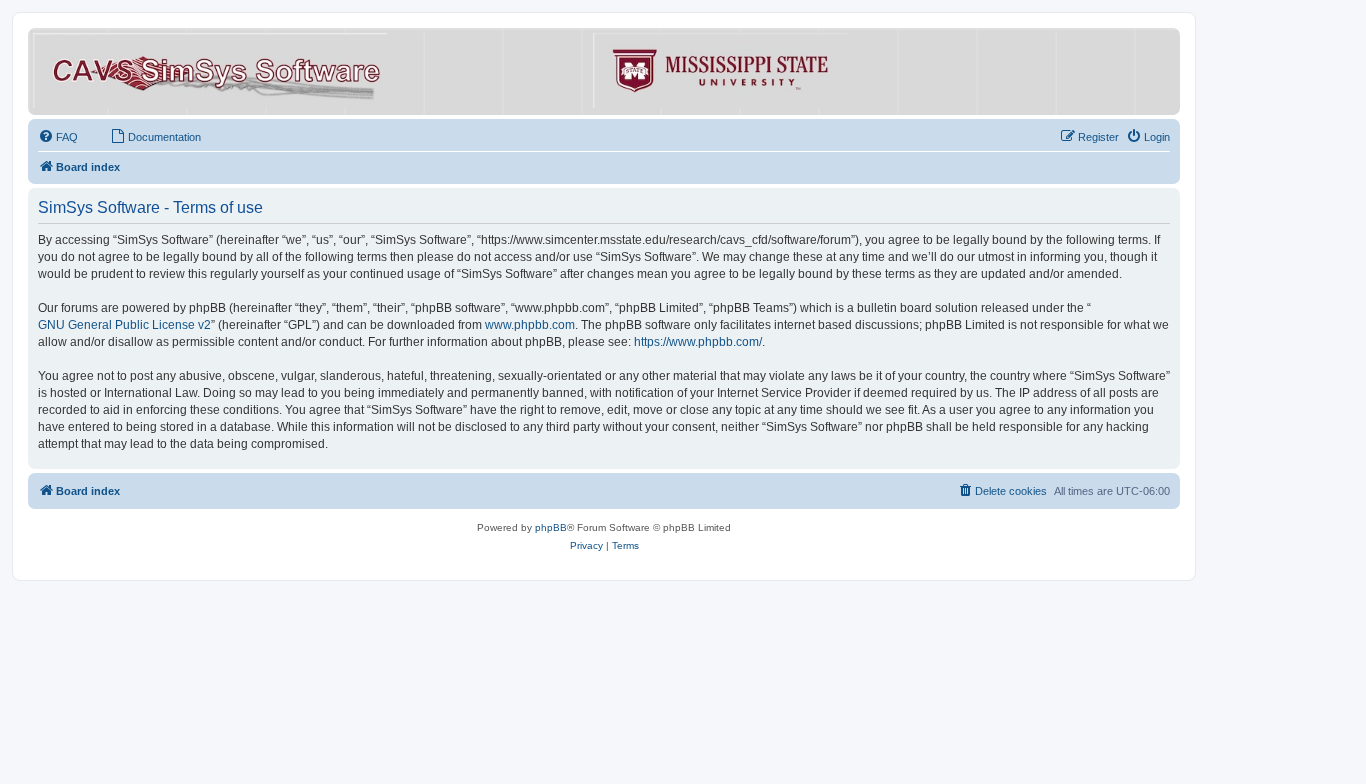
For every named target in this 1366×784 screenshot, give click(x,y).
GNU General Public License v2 (124, 325)
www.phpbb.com (530, 325)
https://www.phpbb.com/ (698, 342)
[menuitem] (58, 137)
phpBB (551, 527)
